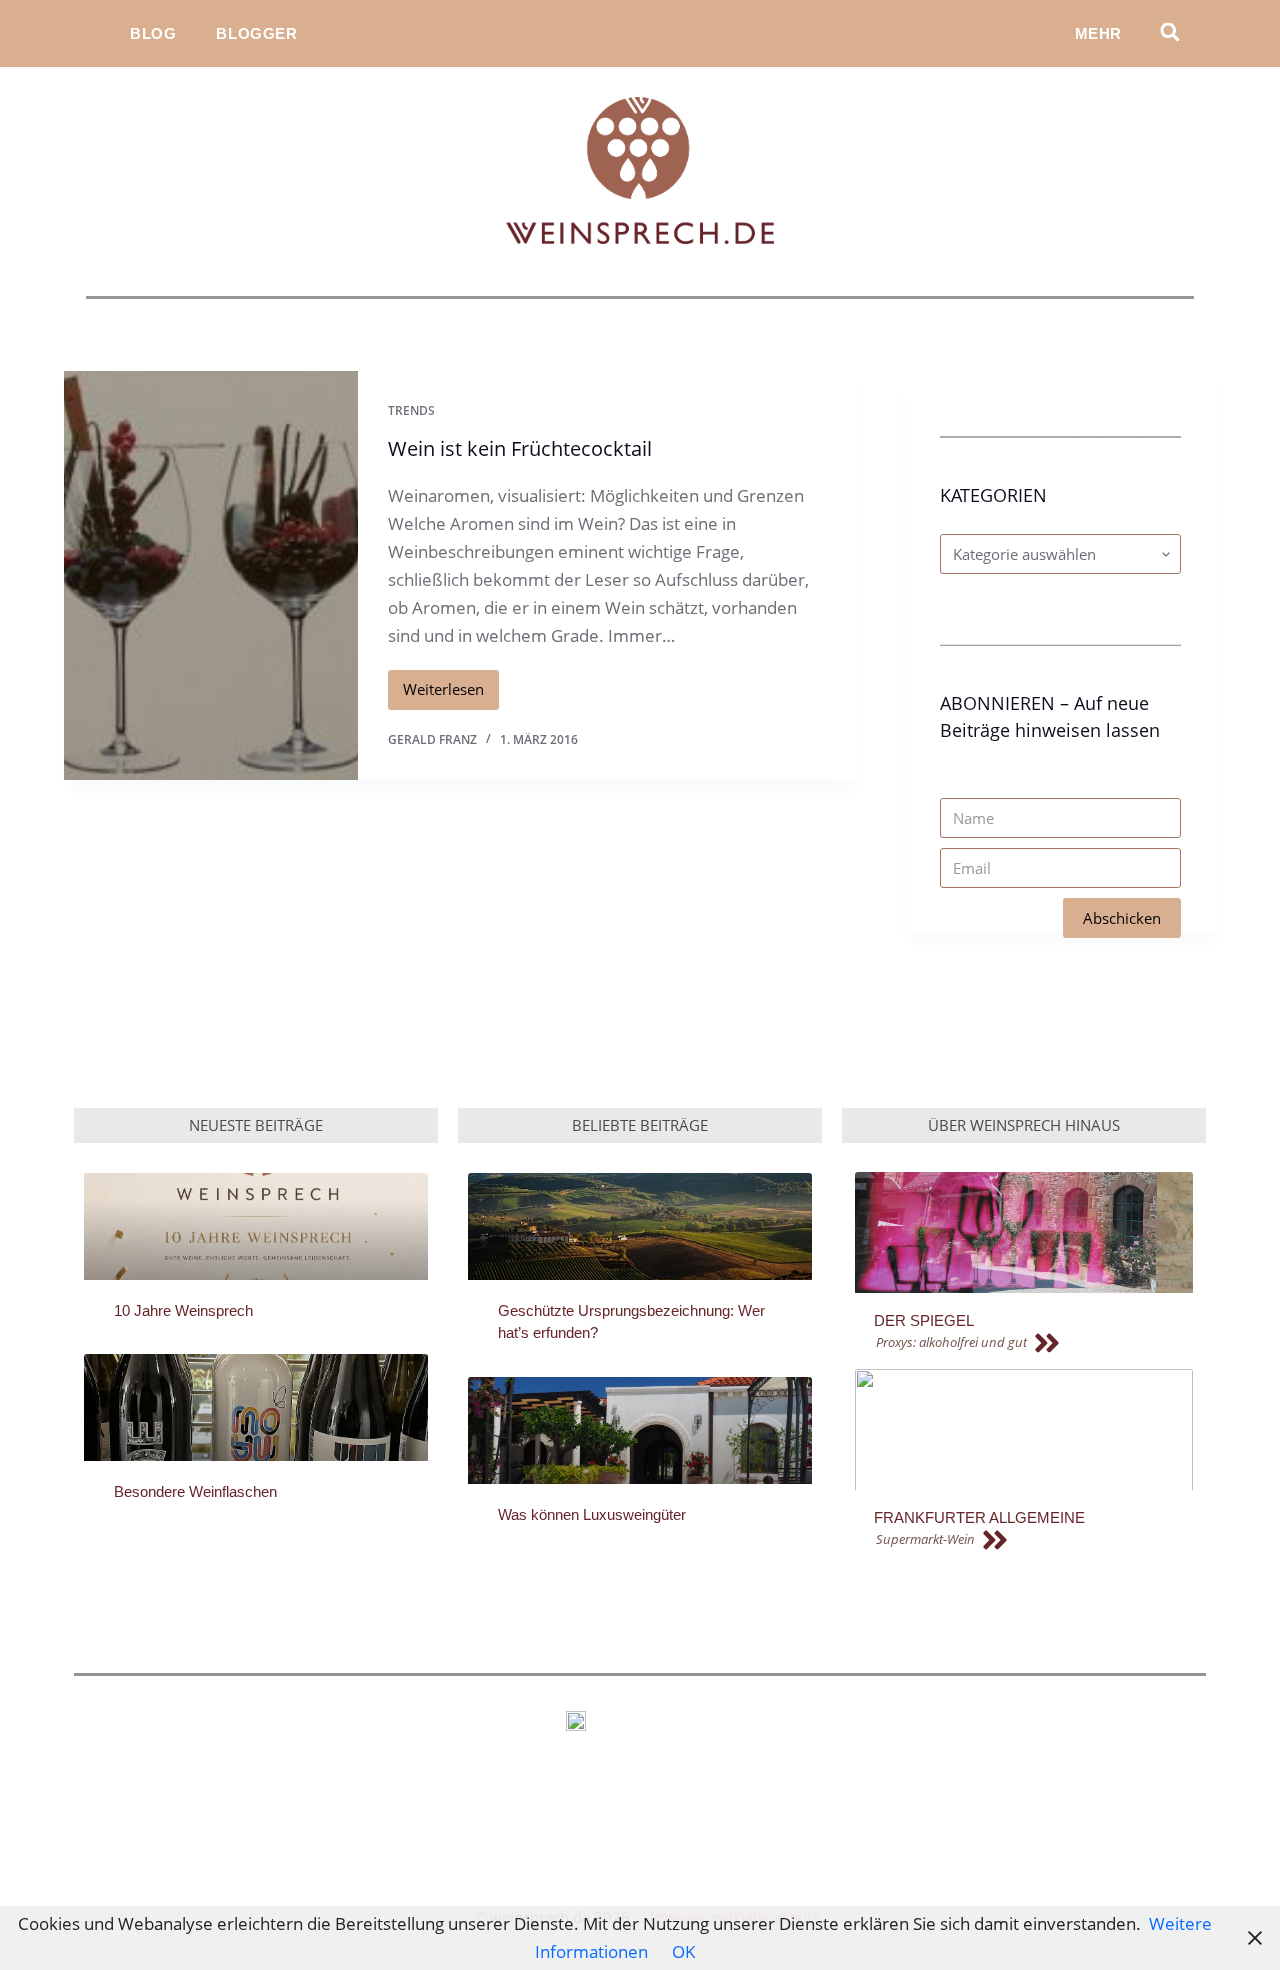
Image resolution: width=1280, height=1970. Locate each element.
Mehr (1098, 33)
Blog (153, 33)
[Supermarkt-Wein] (1032, 1540)
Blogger (256, 33)
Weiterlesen (451, 685)
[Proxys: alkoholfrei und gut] (1032, 1343)
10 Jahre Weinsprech (183, 1310)
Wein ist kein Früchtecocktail (520, 448)
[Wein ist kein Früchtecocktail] (211, 575)
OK (683, 1951)
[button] (1169, 31)
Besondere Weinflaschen (195, 1491)
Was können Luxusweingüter (592, 1514)
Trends (411, 410)
